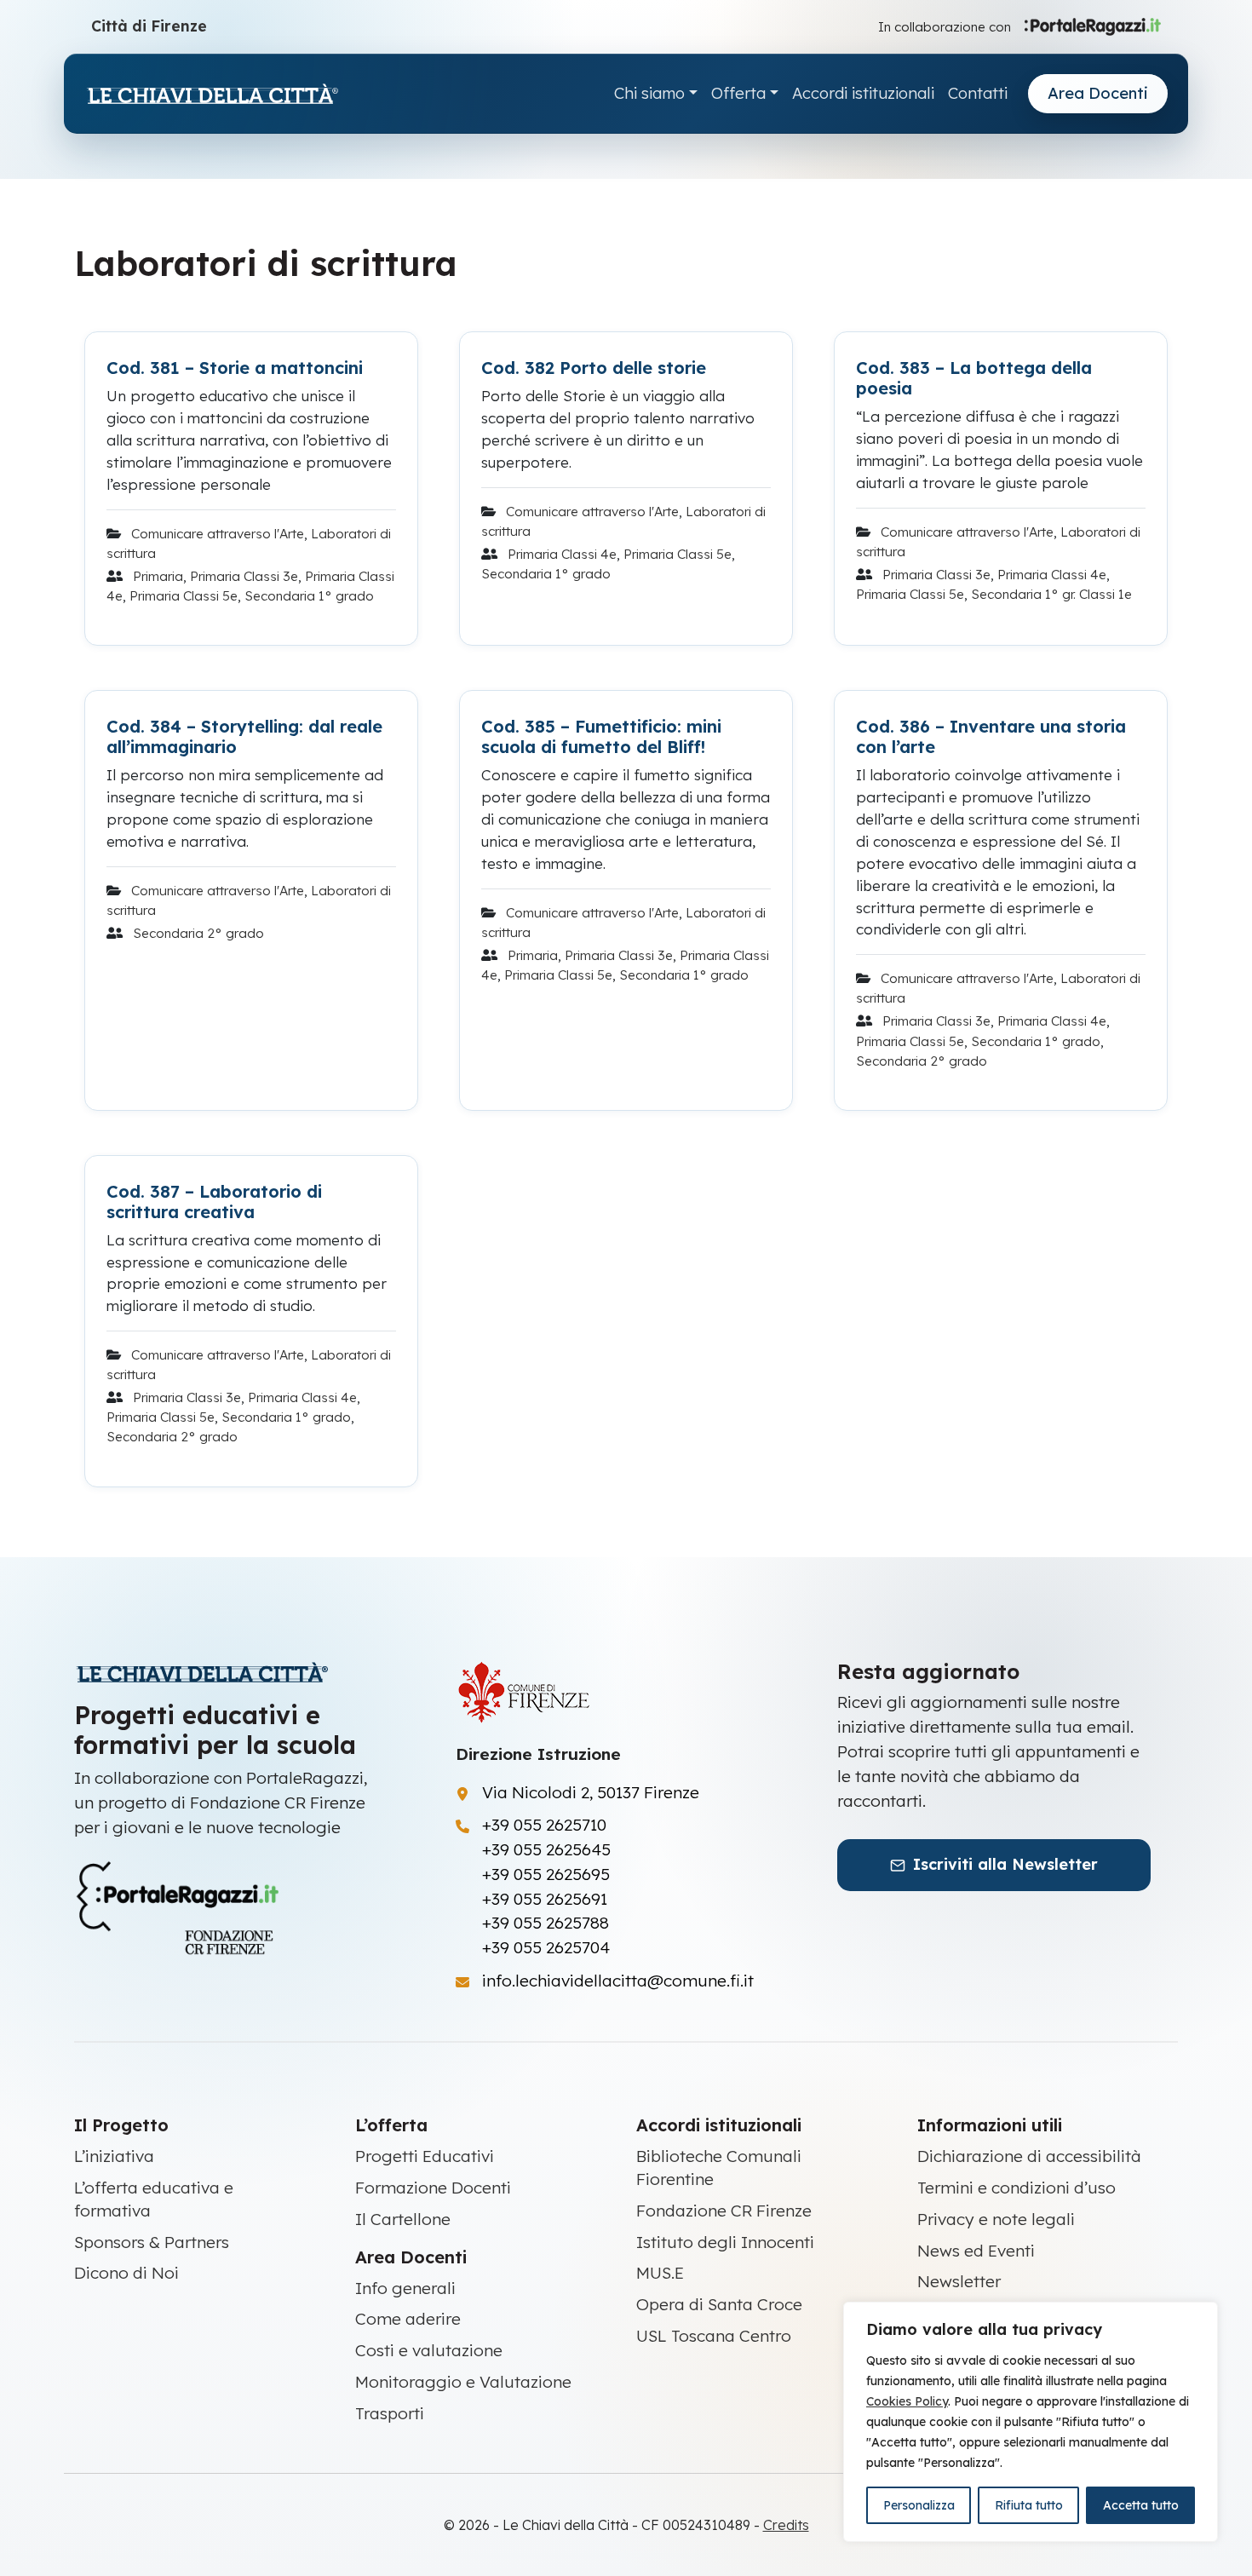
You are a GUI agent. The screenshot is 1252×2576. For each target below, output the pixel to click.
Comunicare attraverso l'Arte (218, 534)
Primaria (158, 576)
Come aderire (408, 2319)
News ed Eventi (976, 2251)
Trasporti (390, 2413)
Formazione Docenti (433, 2188)
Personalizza (919, 2505)
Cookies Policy (907, 2401)
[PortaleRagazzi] (1093, 26)
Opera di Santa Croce (719, 2304)
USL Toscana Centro (714, 2336)
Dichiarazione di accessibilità (1029, 2156)
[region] (1031, 2422)
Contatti (978, 93)
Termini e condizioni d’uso (1017, 2188)
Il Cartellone (403, 2219)
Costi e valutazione (429, 2350)
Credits (786, 2525)
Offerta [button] (738, 93)
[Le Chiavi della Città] (212, 94)
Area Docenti (1098, 93)
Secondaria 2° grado (198, 933)
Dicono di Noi (126, 2273)
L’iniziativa (114, 2156)
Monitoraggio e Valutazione (463, 2382)
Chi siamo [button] (649, 93)
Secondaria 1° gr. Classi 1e (1051, 594)
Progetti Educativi (425, 2156)
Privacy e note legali (996, 2219)
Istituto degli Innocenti (725, 2242)
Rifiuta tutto (1029, 2505)
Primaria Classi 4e (562, 554)
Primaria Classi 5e (184, 596)
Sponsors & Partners (152, 2242)
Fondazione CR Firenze (724, 2211)
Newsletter (959, 2281)
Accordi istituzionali (863, 93)
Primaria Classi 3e (244, 576)
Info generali (405, 2288)
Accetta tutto (1141, 2505)
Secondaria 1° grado (309, 596)
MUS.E (660, 2273)
